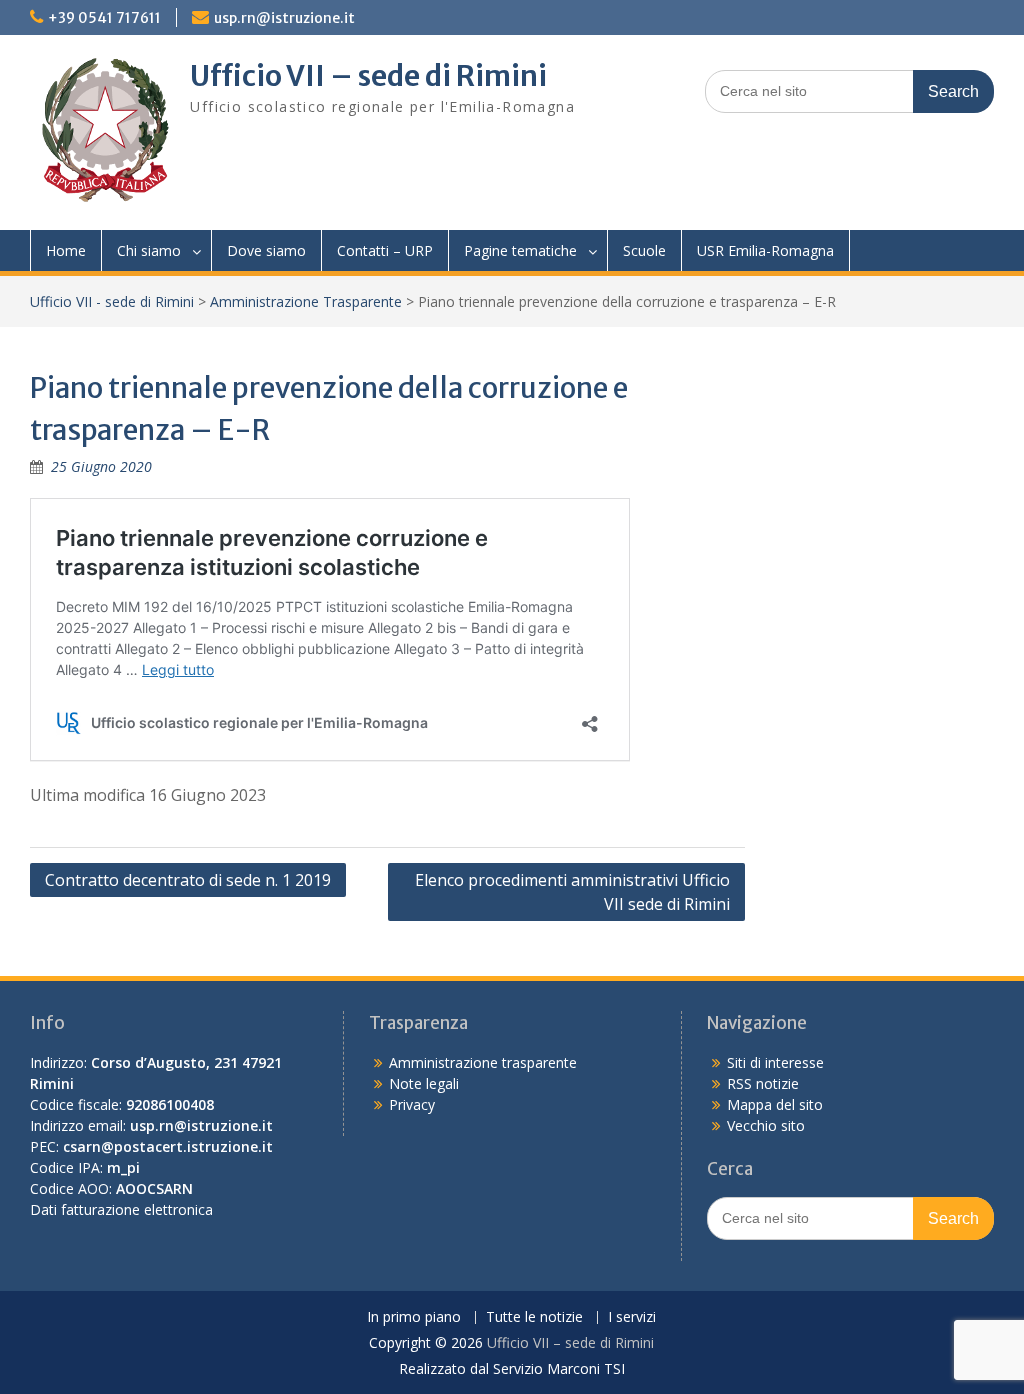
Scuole (644, 250)
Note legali (424, 1083)
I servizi (632, 1317)
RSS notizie (763, 1083)
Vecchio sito (766, 1125)
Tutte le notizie (534, 1317)
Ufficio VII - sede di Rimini (112, 301)
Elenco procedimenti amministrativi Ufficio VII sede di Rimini (572, 892)
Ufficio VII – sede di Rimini (368, 76)
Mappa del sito (775, 1104)
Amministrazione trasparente (483, 1062)
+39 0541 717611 (104, 18)
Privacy (412, 1104)
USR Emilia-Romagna (765, 250)
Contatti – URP (385, 250)
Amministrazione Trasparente (306, 301)
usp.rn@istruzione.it (284, 18)
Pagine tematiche (520, 250)
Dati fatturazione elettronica (121, 1209)
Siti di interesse (775, 1062)
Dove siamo (266, 250)
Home (66, 250)
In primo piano (414, 1317)
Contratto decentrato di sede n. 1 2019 (188, 880)
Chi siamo (149, 250)
